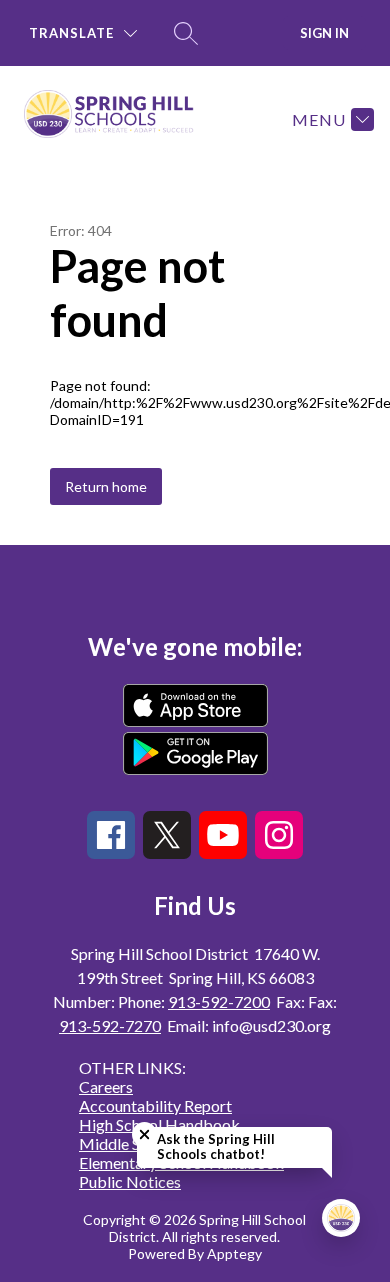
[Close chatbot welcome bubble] (144, 1134)
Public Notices (130, 1181)
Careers (106, 1086)
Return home (106, 486)
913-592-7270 (110, 1025)
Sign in (324, 33)
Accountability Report (155, 1105)
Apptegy (234, 1253)
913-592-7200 (219, 1001)
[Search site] (186, 33)
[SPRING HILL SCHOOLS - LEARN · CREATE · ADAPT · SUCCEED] (117, 119)
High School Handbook (159, 1124)
